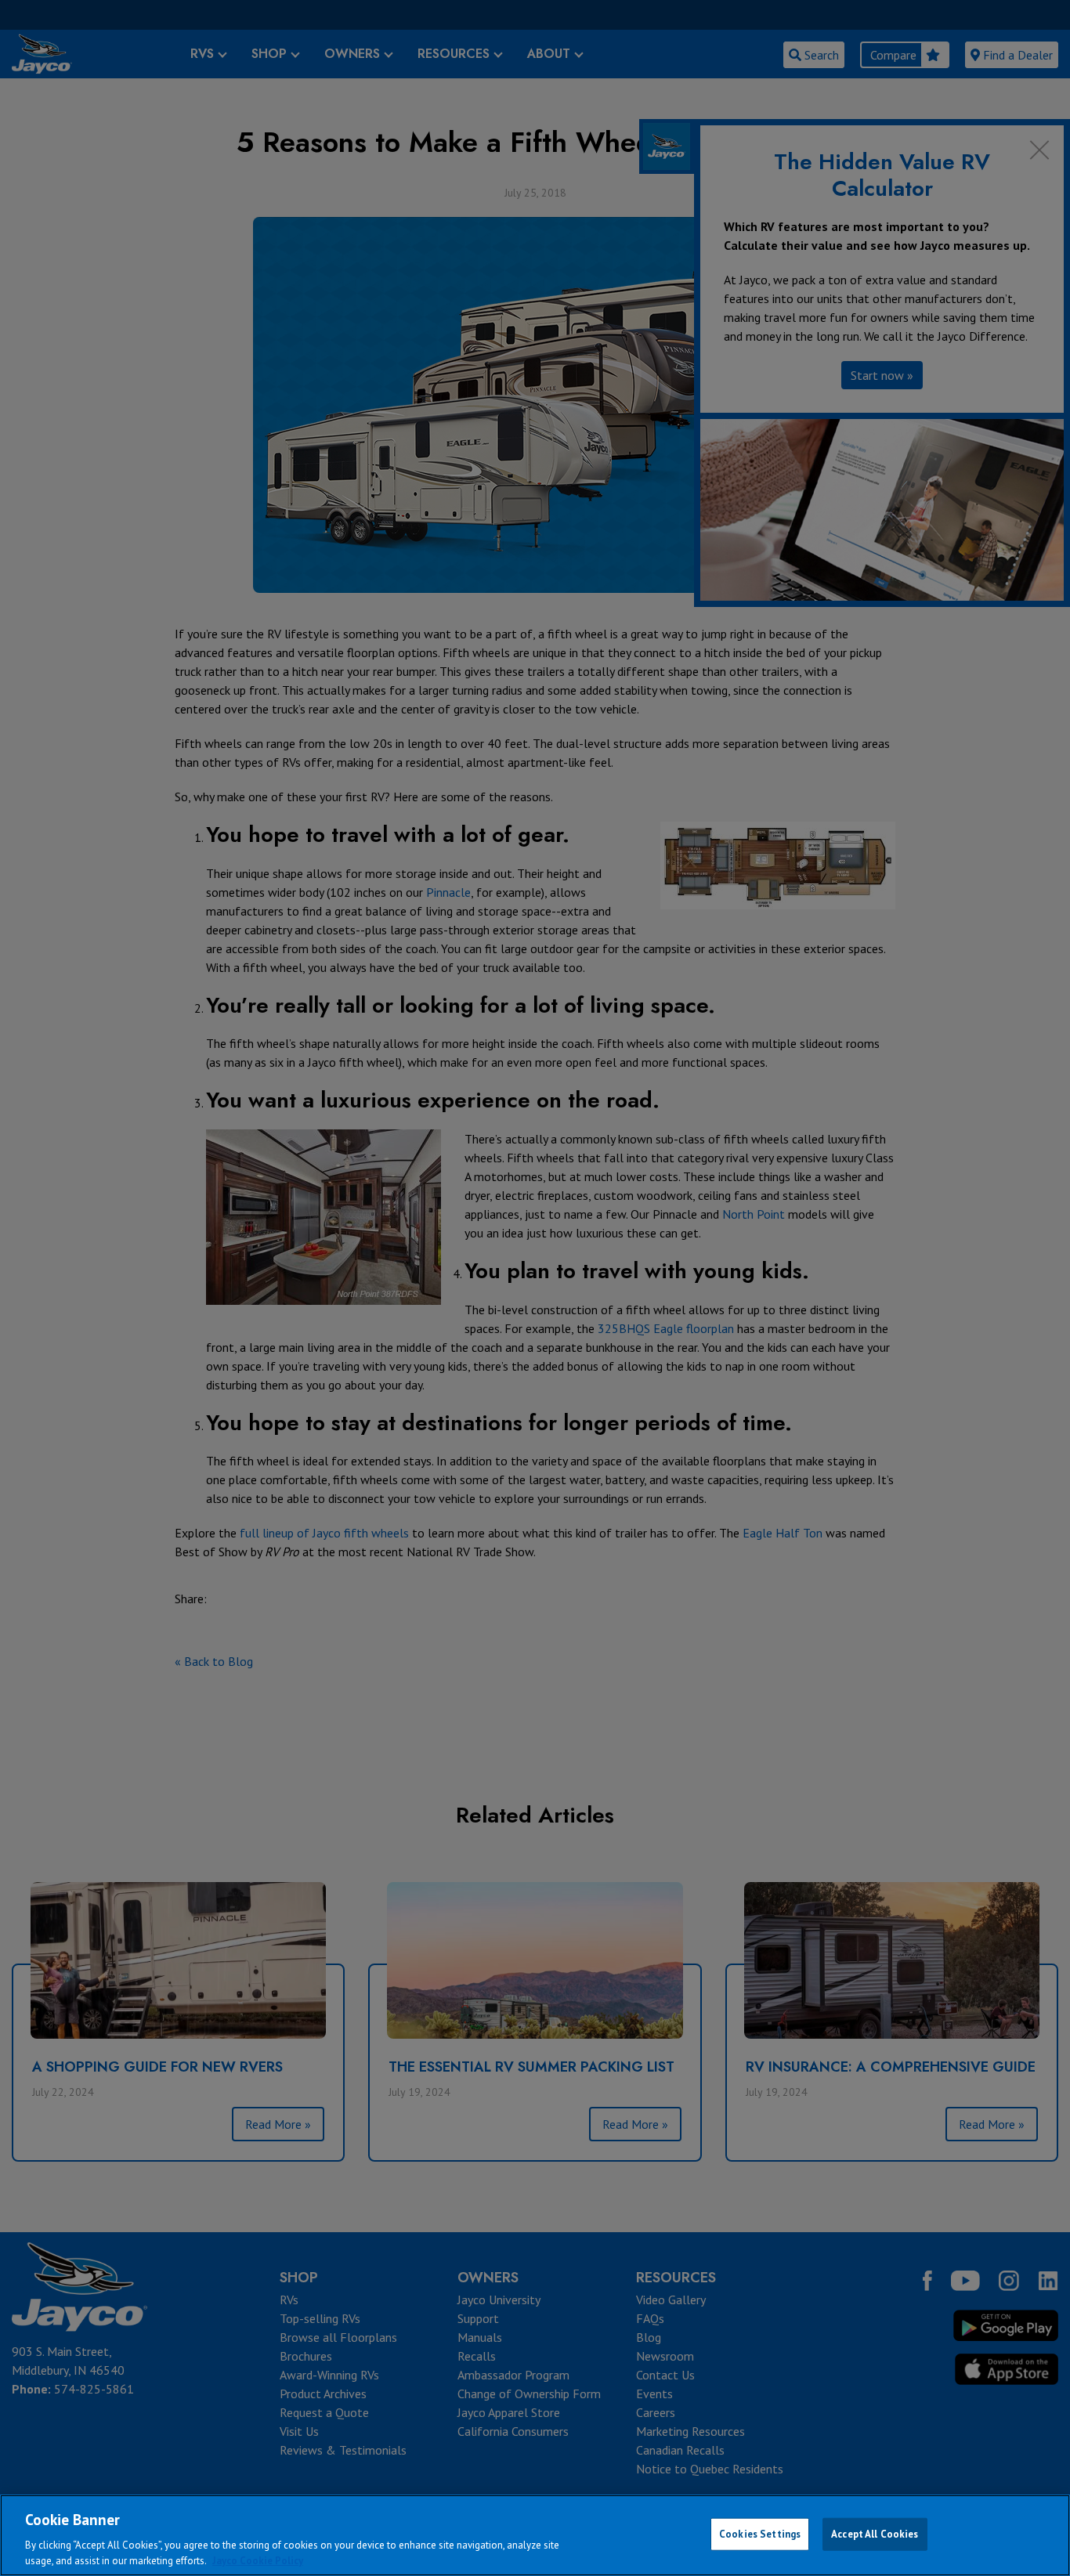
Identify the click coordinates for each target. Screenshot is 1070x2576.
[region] (535, 2535)
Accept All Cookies (875, 2534)
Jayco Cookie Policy (258, 2560)
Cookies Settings (760, 2534)
